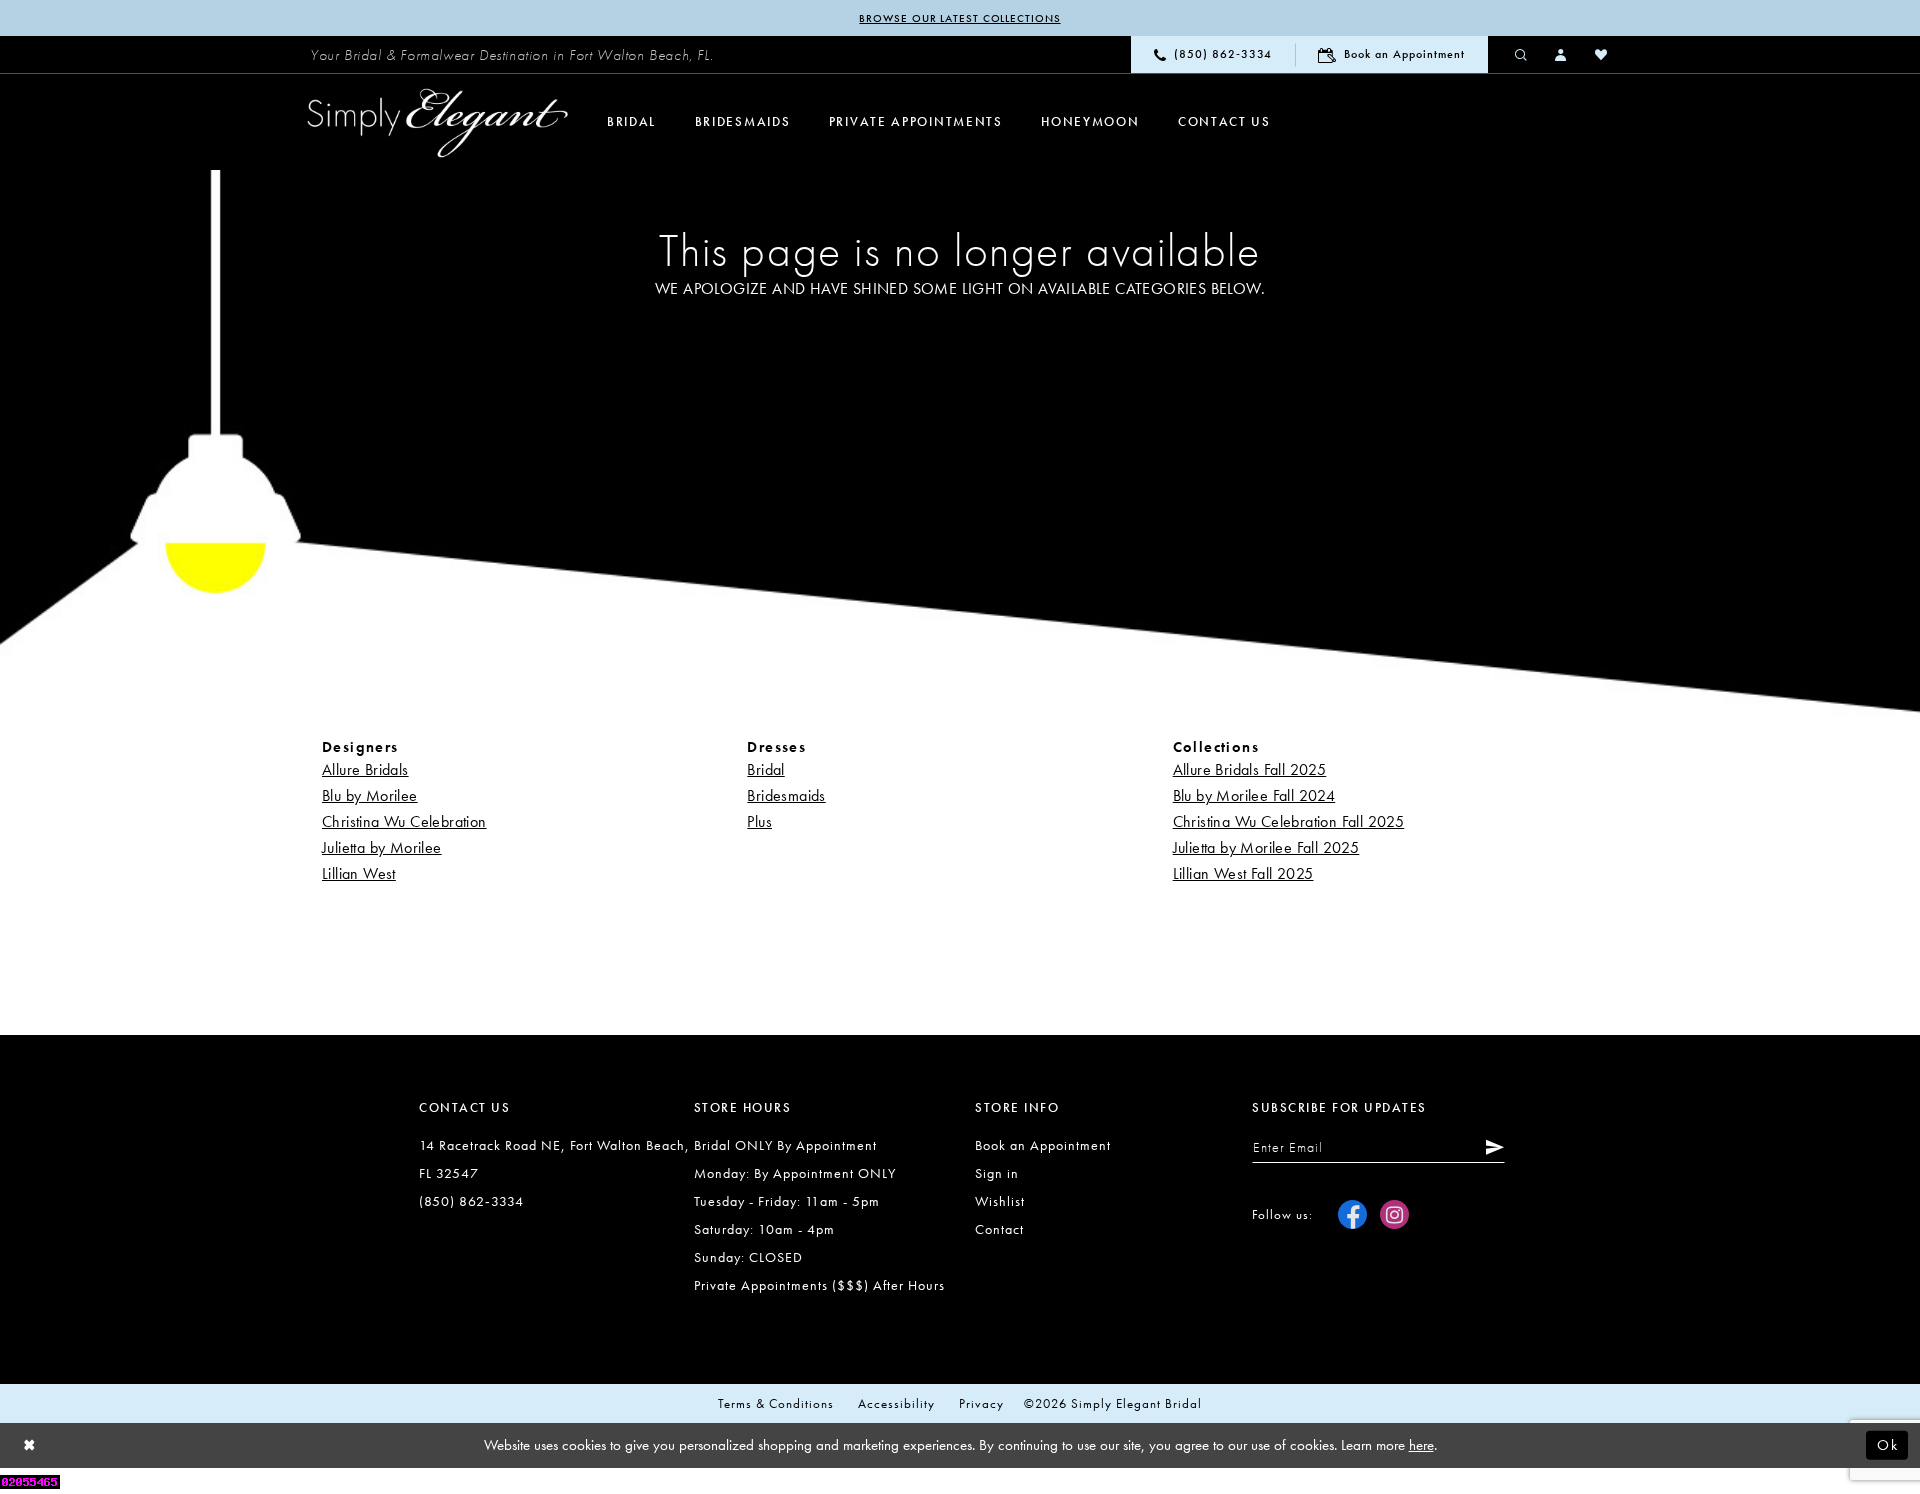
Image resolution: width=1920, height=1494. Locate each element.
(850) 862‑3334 (471, 1201)
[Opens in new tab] (30, 1480)
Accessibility (896, 1403)
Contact (999, 1229)
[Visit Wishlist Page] (1602, 54)
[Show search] (1522, 54)
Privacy (981, 1403)
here (1421, 1445)
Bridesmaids (786, 795)
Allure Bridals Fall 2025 (1250, 769)
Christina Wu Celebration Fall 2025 (1289, 821)
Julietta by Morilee (382, 847)
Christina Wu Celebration (404, 821)
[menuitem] (512, 55)
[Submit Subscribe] (1491, 1147)
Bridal (765, 769)
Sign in (997, 1173)
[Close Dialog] (30, 1445)
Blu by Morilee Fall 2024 (1254, 795)
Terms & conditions (776, 1403)
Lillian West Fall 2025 (1243, 873)
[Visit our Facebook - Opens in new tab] (1352, 1214)
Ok (1887, 1445)
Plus (759, 821)
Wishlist (1000, 1201)
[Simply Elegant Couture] (438, 123)
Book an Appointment (1043, 1145)
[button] (1562, 54)
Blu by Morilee (370, 795)
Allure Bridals (365, 769)
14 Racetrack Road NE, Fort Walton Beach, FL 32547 (554, 1159)
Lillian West (359, 873)
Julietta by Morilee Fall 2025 (1266, 847)
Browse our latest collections (959, 18)
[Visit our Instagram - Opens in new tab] (1394, 1214)
